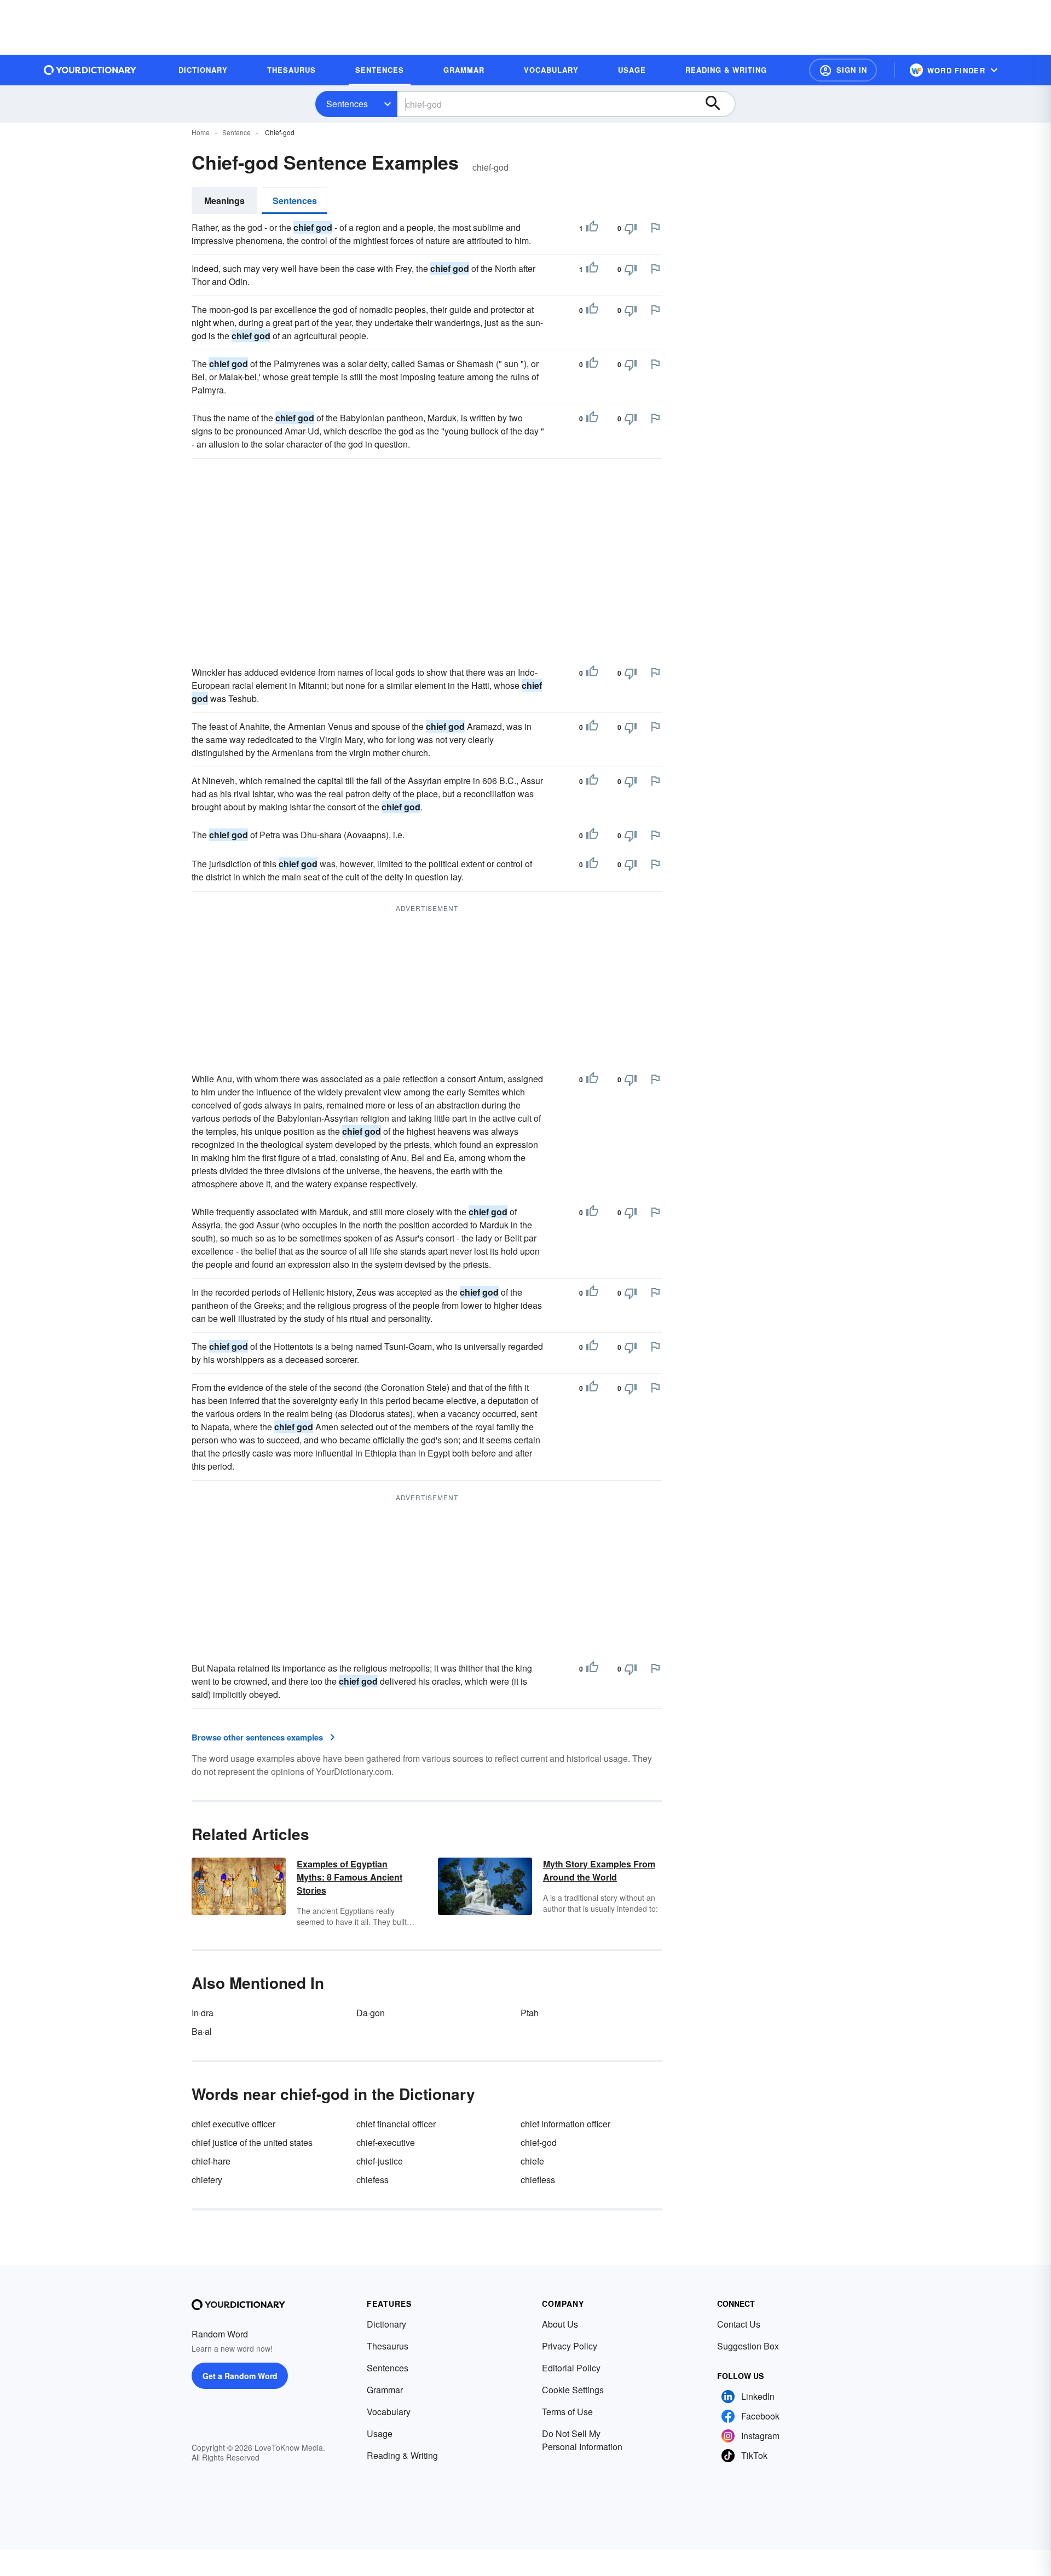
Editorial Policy (571, 2368)
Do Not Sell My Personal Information (582, 2440)
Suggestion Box (748, 2346)
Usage (380, 2433)
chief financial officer (396, 2124)
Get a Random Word (240, 2376)
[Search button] (718, 104)
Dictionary (386, 2324)
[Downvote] (631, 228)
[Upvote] (592, 228)
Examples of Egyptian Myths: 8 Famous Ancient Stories (350, 1877)
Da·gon (371, 2013)
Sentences (347, 104)
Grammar (385, 2390)
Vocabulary (389, 2412)
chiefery (207, 2180)
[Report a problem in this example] (655, 228)
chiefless (538, 2180)
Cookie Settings (573, 2390)
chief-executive (386, 2142)
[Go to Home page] (90, 70)
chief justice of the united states (252, 2142)
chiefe (532, 2161)
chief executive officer (233, 2124)
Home (201, 132)
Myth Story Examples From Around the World (599, 1870)
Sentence (236, 132)
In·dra (203, 2013)
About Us (560, 2324)
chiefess (373, 2180)
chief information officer (565, 2124)
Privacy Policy (570, 2346)
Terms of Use (567, 2412)
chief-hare (211, 2161)
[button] (843, 70)
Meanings (224, 201)
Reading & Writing (402, 2455)
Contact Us (739, 2324)
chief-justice (380, 2161)
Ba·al (202, 2031)
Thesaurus (388, 2346)
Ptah (530, 2013)
